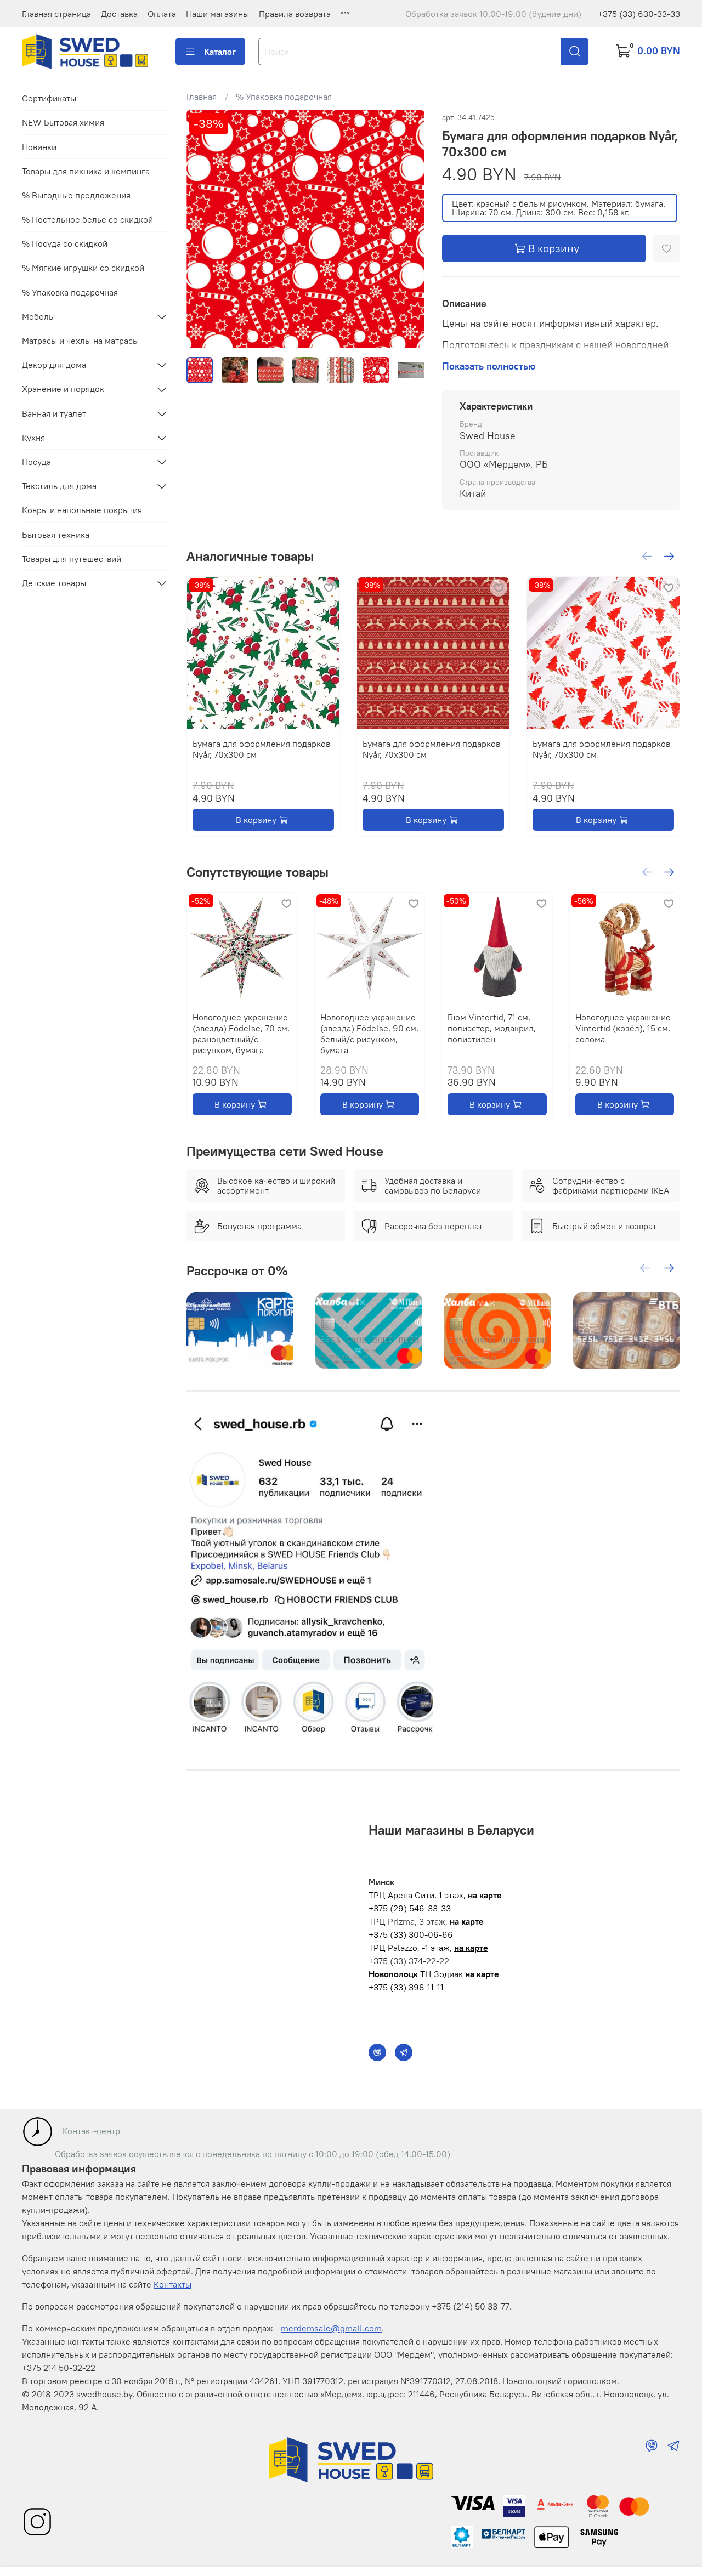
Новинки (39, 147)
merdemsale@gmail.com (331, 2328)
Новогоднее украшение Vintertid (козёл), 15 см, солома (622, 1028)
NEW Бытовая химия (63, 123)
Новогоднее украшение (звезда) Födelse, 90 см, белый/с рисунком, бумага (369, 1033)
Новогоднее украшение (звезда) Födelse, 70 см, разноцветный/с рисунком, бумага (241, 1033)
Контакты (172, 2284)
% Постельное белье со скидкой (87, 219)
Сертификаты (49, 98)
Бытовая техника (56, 535)
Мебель (38, 316)
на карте (485, 1895)
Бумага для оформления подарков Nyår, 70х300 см (261, 749)
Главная (202, 97)
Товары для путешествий (72, 559)
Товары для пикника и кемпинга (86, 171)
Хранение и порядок (63, 389)
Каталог (220, 52)
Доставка (119, 14)
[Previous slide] (204, 229)
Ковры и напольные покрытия (82, 510)
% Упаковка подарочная (284, 97)
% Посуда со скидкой (65, 243)
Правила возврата (295, 14)
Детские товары (54, 583)
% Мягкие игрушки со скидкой (83, 268)
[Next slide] (407, 229)
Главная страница (56, 14)
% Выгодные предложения (76, 195)
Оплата (162, 14)
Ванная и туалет (54, 413)
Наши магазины (217, 14)
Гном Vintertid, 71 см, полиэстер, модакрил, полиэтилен (492, 1028)
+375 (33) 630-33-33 (639, 14)
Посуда (36, 462)
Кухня (33, 438)
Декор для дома (54, 365)
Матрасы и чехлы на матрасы (80, 341)
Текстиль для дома (59, 486)
